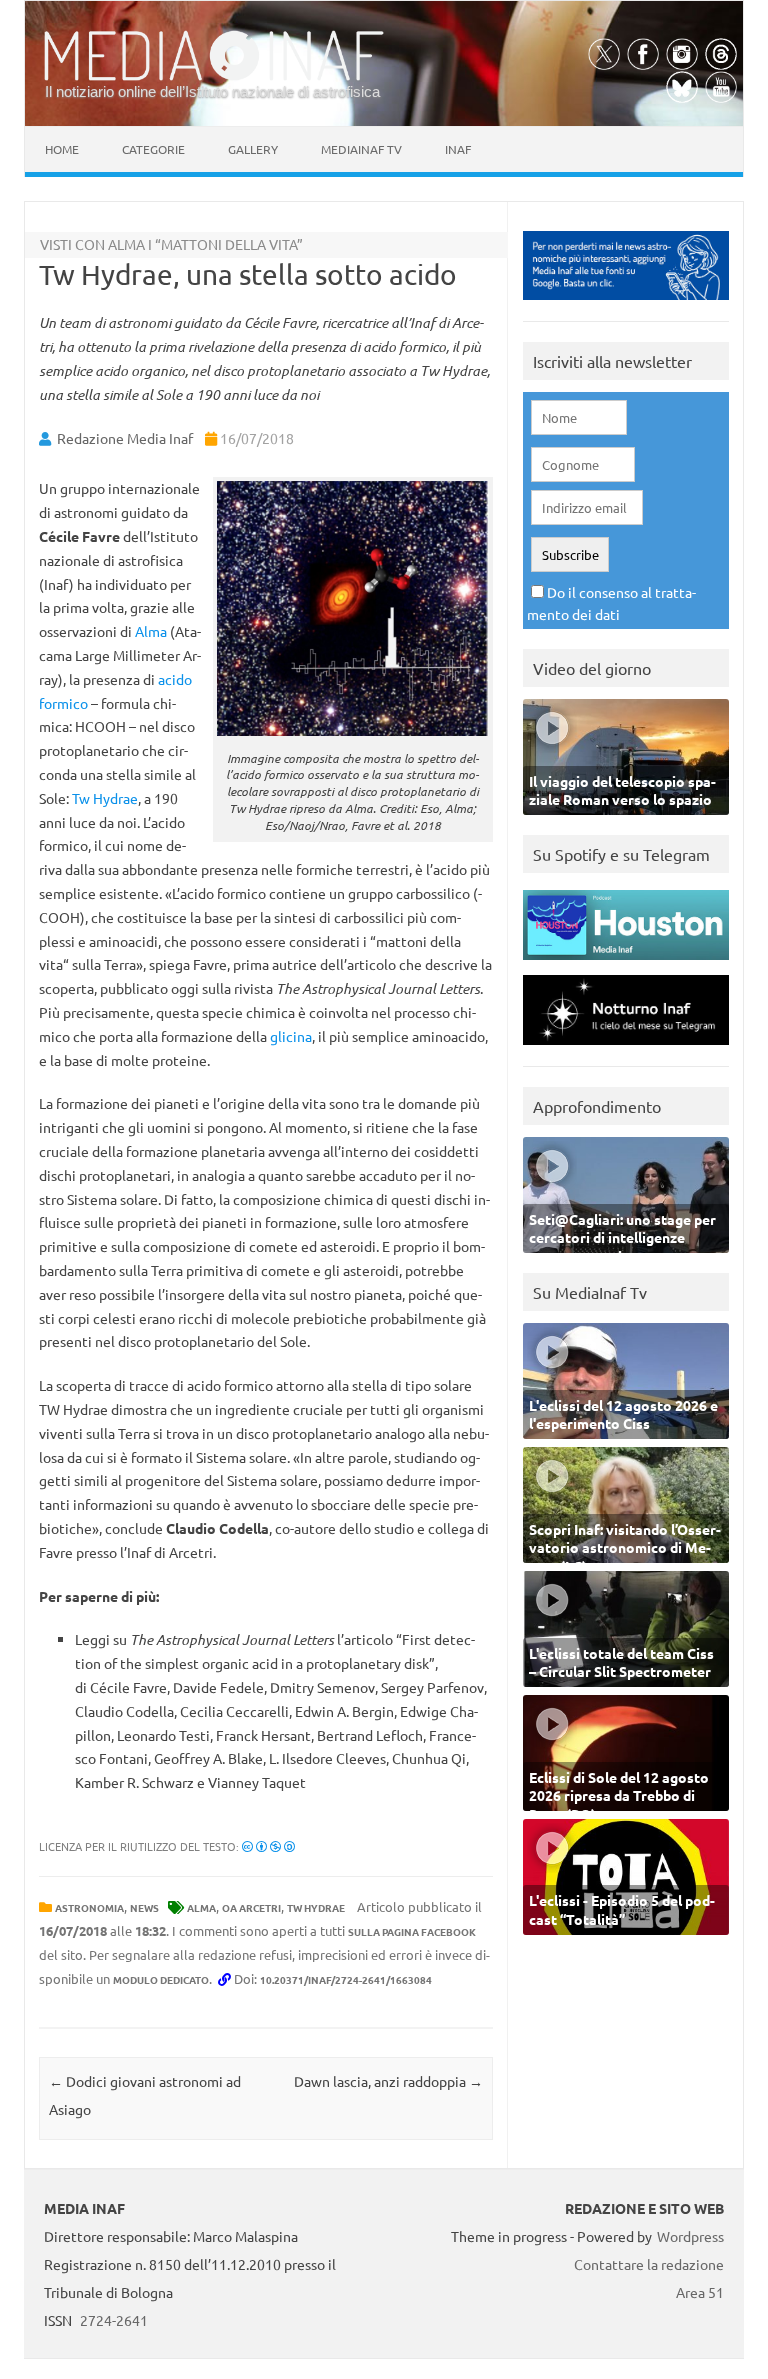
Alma (151, 631)
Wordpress (690, 2236)
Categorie (153, 149)
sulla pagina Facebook (412, 1931)
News (144, 1907)
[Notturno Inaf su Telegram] (626, 1049)
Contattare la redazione (649, 2264)
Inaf (458, 149)
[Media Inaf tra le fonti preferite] (626, 304)
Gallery (253, 149)
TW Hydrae (316, 1907)
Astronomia (89, 1907)
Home (62, 149)
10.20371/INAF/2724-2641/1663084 (346, 1979)
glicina (291, 1036)
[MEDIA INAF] (214, 77)
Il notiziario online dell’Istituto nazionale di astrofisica (212, 91)
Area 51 (700, 2292)
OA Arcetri (251, 1907)
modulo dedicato (161, 1979)
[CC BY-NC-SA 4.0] (268, 1846)
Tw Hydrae (105, 798)
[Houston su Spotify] (626, 964)
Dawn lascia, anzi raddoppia (388, 2081)
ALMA (201, 1907)
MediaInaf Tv (361, 149)
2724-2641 (114, 2320)
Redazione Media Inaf (125, 438)
